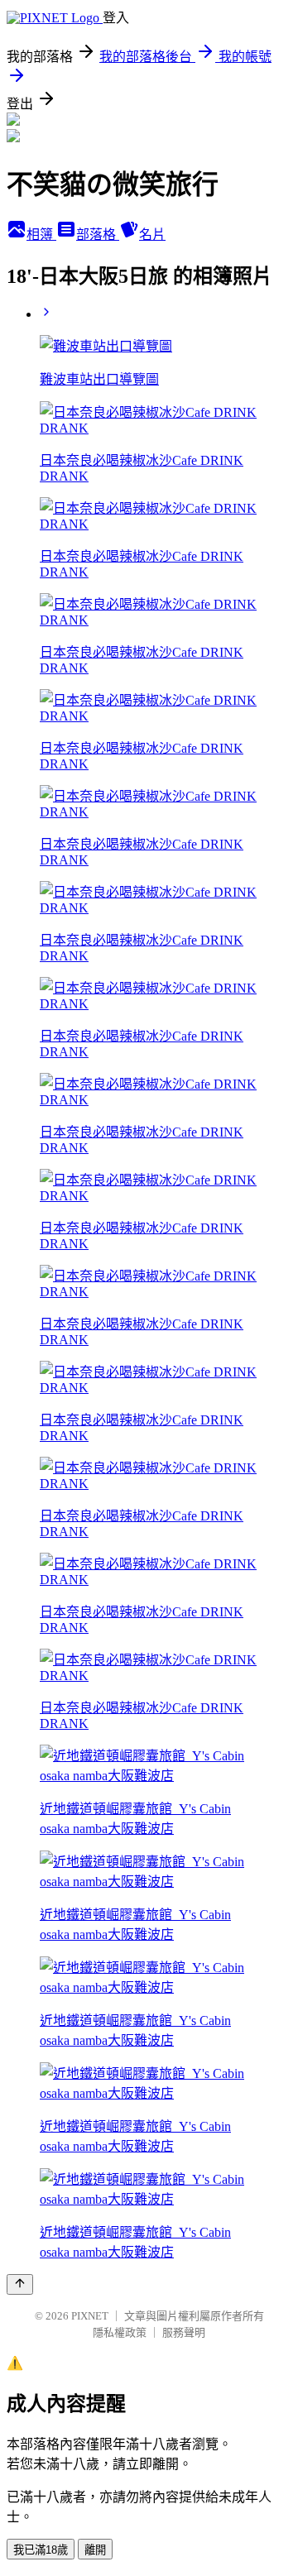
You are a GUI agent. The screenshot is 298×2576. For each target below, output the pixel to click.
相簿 (41, 235)
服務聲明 (184, 2332)
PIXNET (90, 2316)
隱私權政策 (120, 2332)
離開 (95, 2550)
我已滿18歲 (41, 2550)
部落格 (98, 235)
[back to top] (20, 2284)
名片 (152, 235)
